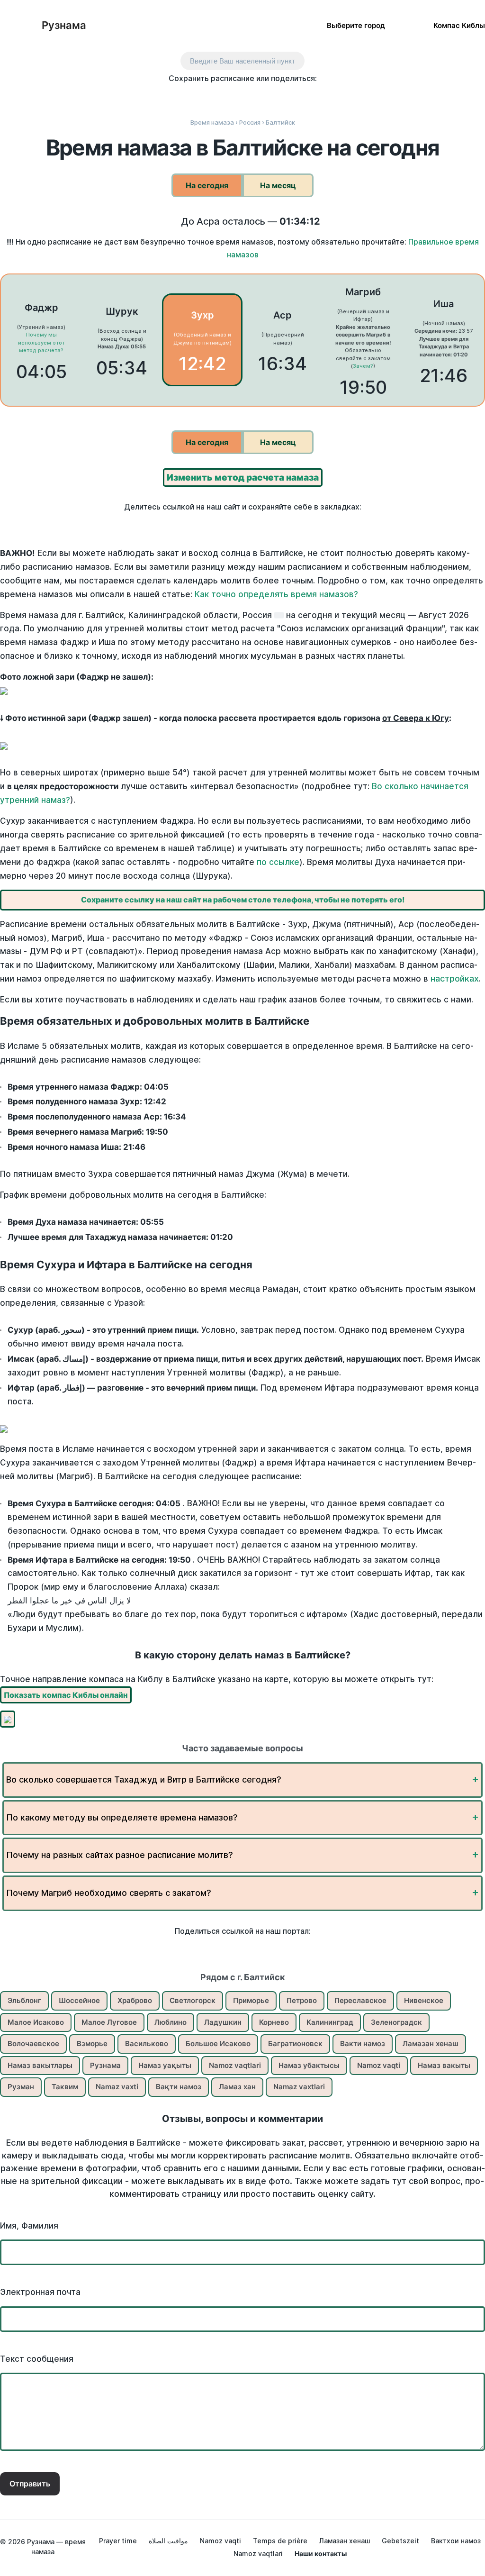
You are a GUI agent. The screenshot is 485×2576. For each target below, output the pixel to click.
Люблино (171, 2022)
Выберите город (356, 25)
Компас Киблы (459, 25)
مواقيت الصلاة (168, 2541)
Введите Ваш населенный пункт (242, 61)
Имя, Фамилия (29, 2226)
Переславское (360, 2000)
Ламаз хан (237, 2087)
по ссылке (278, 862)
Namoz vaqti (379, 2065)
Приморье (251, 2000)
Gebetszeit (400, 2541)
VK (173, 96)
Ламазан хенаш (431, 2044)
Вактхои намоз (456, 2541)
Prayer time (118, 2541)
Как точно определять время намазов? (276, 594)
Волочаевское (33, 2044)
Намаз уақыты (165, 2065)
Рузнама (64, 25)
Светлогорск (193, 2000)
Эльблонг (24, 2000)
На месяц (278, 185)
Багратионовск (295, 2044)
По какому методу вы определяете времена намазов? (122, 1817)
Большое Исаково (218, 2044)
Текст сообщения (37, 2359)
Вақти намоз (179, 2087)
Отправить (30, 2484)
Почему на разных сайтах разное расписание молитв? (120, 1855)
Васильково (147, 2044)
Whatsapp (292, 96)
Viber (253, 96)
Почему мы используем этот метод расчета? (41, 342)
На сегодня (207, 185)
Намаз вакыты (444, 2065)
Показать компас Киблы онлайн (66, 1695)
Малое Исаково (36, 2022)
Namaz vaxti (117, 2087)
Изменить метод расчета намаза (243, 478)
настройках (455, 979)
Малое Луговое (109, 2022)
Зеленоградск (396, 2022)
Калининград (330, 2022)
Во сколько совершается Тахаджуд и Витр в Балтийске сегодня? (144, 1780)
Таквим (65, 2087)
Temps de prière (280, 2541)
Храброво (135, 2000)
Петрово (302, 2000)
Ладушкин (223, 2022)
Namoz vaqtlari (235, 2065)
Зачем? (363, 366)
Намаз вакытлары (40, 2065)
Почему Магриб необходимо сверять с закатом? (109, 1893)
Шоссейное (79, 2000)
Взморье (92, 2044)
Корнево (274, 2022)
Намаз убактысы (309, 2065)
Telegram (273, 96)
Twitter (213, 96)
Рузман (21, 2087)
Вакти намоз (363, 2044)
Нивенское (424, 2000)
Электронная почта (40, 2292)
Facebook (193, 96)
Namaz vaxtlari (299, 2087)
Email (312, 96)
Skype (233, 96)
